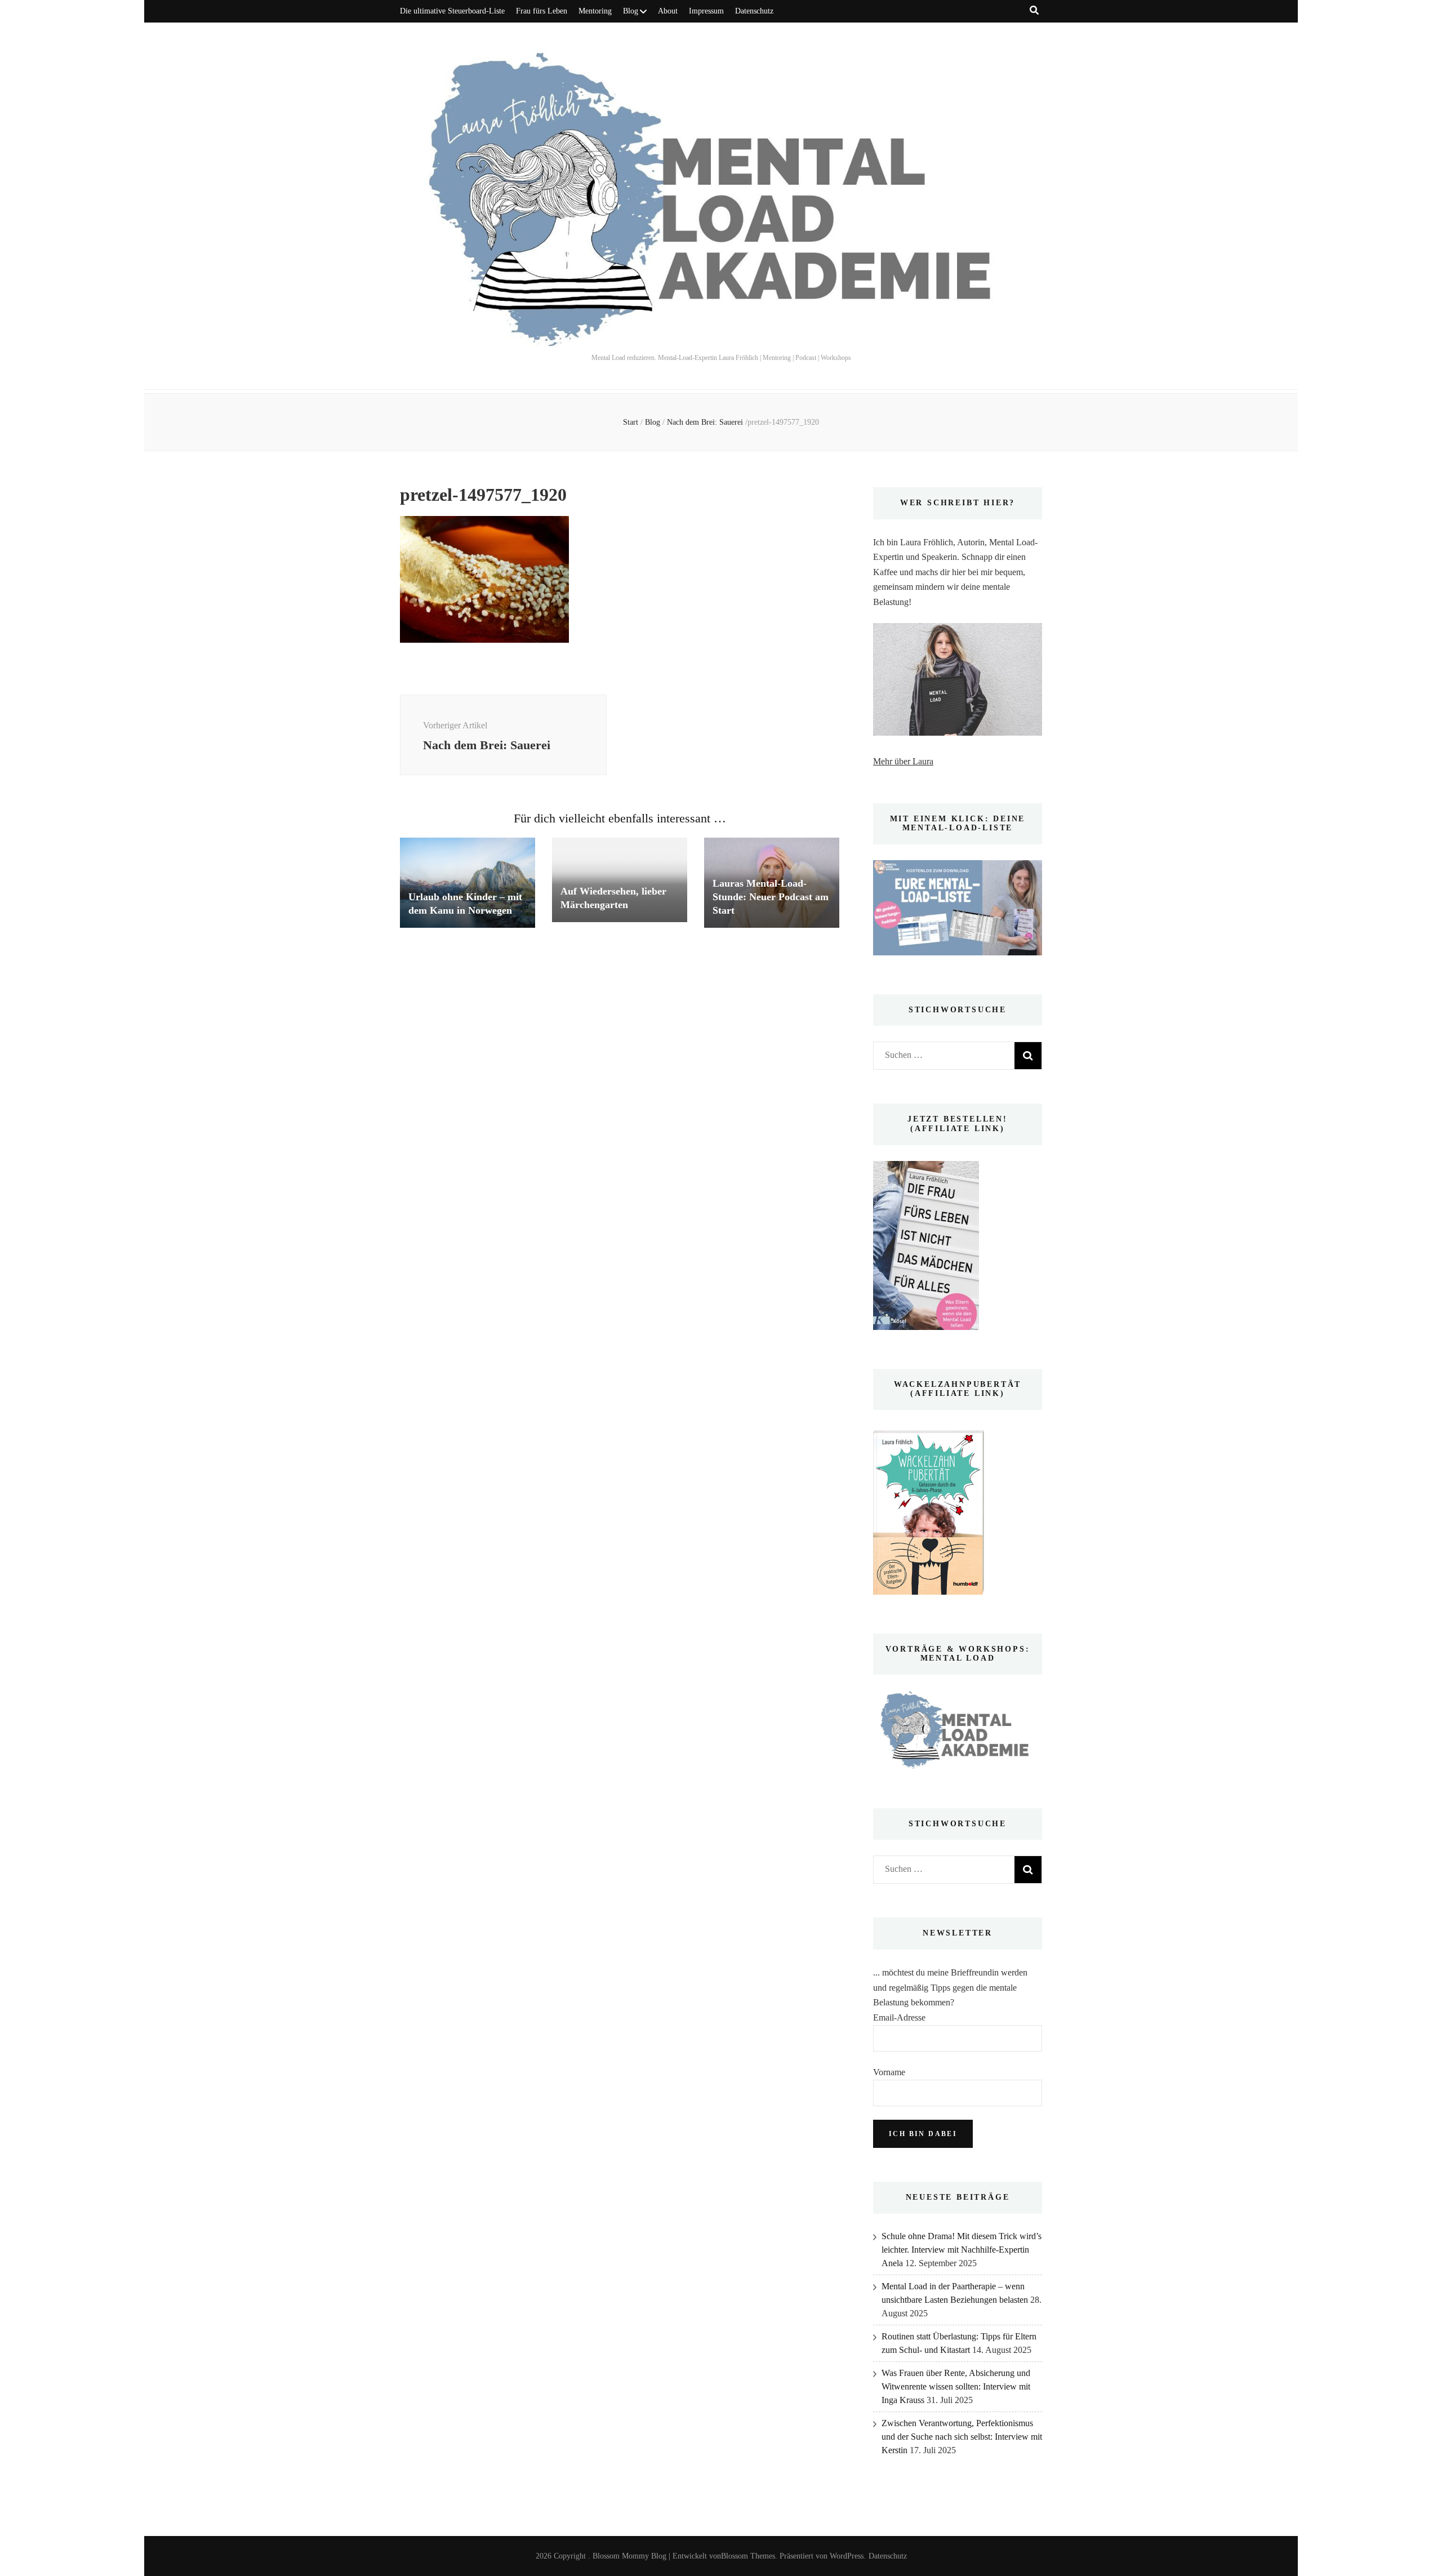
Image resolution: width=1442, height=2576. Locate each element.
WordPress (847, 2556)
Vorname (889, 2072)
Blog (631, 11)
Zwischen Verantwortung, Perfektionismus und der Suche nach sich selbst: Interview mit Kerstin (962, 2437)
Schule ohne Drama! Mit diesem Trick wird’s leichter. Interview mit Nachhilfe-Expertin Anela (962, 2250)
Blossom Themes (748, 2556)
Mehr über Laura (903, 761)
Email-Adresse (899, 2017)
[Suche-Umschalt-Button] (1034, 10)
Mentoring (595, 11)
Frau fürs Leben (542, 11)
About (668, 11)
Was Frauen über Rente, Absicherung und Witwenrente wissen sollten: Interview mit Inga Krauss (956, 2386)
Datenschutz (754, 11)
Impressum (706, 11)
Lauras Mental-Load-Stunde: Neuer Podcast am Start (771, 897)
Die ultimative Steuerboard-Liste (452, 11)
